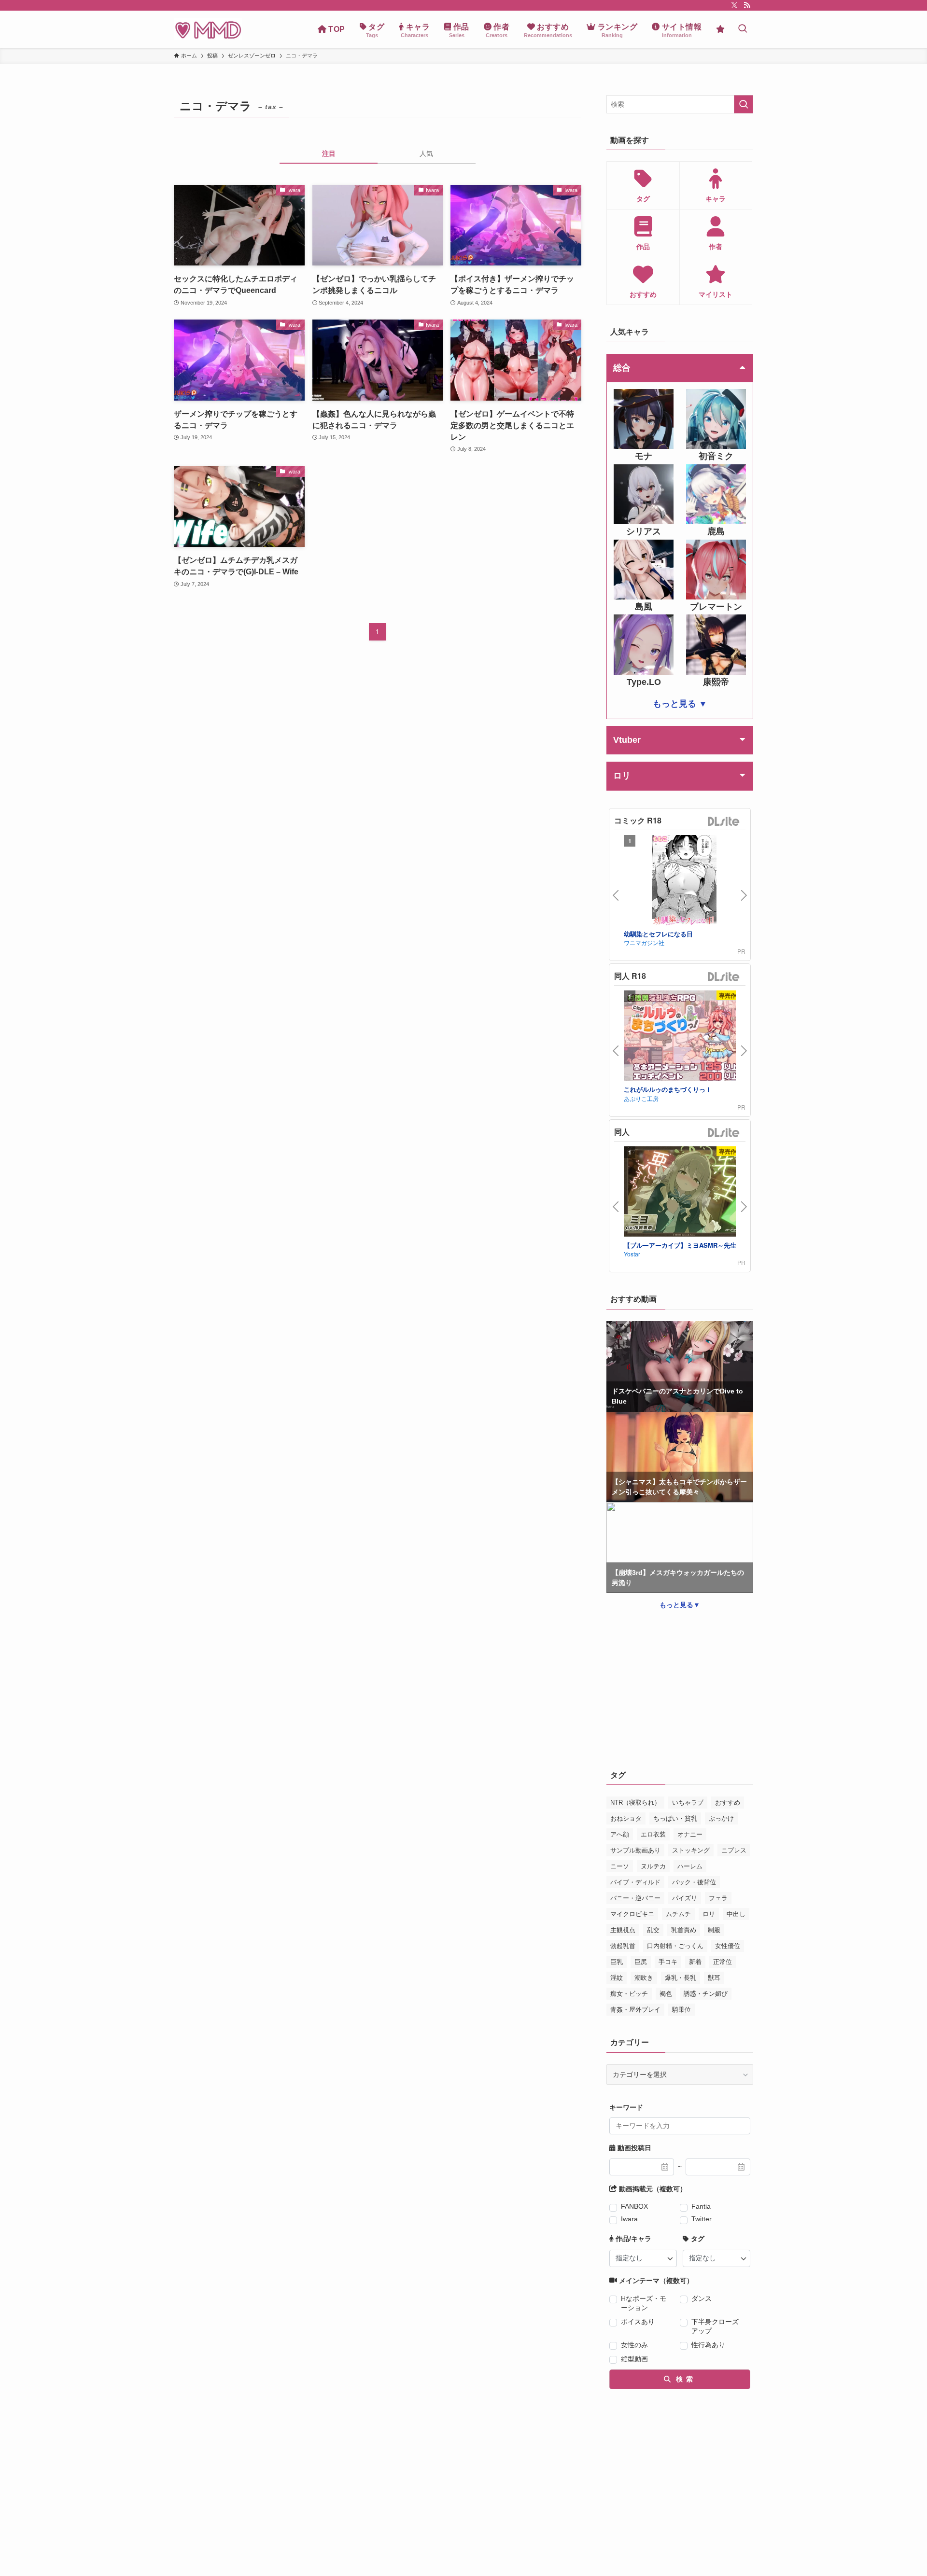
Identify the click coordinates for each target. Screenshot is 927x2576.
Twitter (702, 2219)
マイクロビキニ (632, 1914)
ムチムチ (678, 1914)
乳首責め (684, 1930)
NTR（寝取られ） (635, 1803)
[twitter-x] (734, 5)
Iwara (629, 2219)
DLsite (724, 822)
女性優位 (728, 1946)
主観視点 (623, 1930)
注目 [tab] (329, 153)
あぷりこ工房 (641, 1098)
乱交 (653, 1930)
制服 (714, 1930)
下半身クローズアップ (715, 2326)
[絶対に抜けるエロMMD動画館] (208, 29)
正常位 (723, 1962)
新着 (695, 1962)
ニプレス (734, 1850)
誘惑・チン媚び (706, 1994)
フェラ (718, 1898)
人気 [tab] (426, 153)
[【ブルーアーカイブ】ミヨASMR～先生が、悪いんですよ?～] (684, 1193)
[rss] (747, 5)
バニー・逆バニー (635, 1898)
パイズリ (685, 1898)
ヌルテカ (653, 1866)
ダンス (702, 2298)
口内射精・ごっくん (675, 1946)
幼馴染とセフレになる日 (658, 934)
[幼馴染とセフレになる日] (684, 882)
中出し (736, 1914)
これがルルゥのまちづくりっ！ (668, 1089)
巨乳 (617, 1962)
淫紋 (617, 1978)
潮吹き (644, 1978)
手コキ (668, 1962)
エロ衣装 (653, 1834)
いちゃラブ (688, 1803)
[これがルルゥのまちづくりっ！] (684, 1037)
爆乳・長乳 (681, 1978)
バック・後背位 (694, 1882)
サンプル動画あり (635, 1850)
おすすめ (728, 1803)
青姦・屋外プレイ (635, 2010)
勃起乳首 (623, 1946)
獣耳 (714, 1978)
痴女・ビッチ (629, 1994)
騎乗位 (681, 2010)
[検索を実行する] (744, 104)
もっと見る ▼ (680, 704)
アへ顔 (620, 1834)
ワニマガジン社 (644, 942)
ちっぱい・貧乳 (675, 1818)
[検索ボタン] (743, 29)
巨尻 (641, 1962)
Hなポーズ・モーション (644, 2303)
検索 (683, 2379)
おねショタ (626, 1818)
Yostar (632, 1254)
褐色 (666, 1994)
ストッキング (691, 1850)
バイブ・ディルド (635, 1882)
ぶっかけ (721, 1818)
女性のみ (634, 2345)
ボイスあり (638, 2322)
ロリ (709, 1914)
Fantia (701, 2206)
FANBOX (634, 2206)
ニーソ (620, 1866)
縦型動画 (634, 2359)
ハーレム (690, 1866)
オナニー (690, 1834)
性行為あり (708, 2345)
